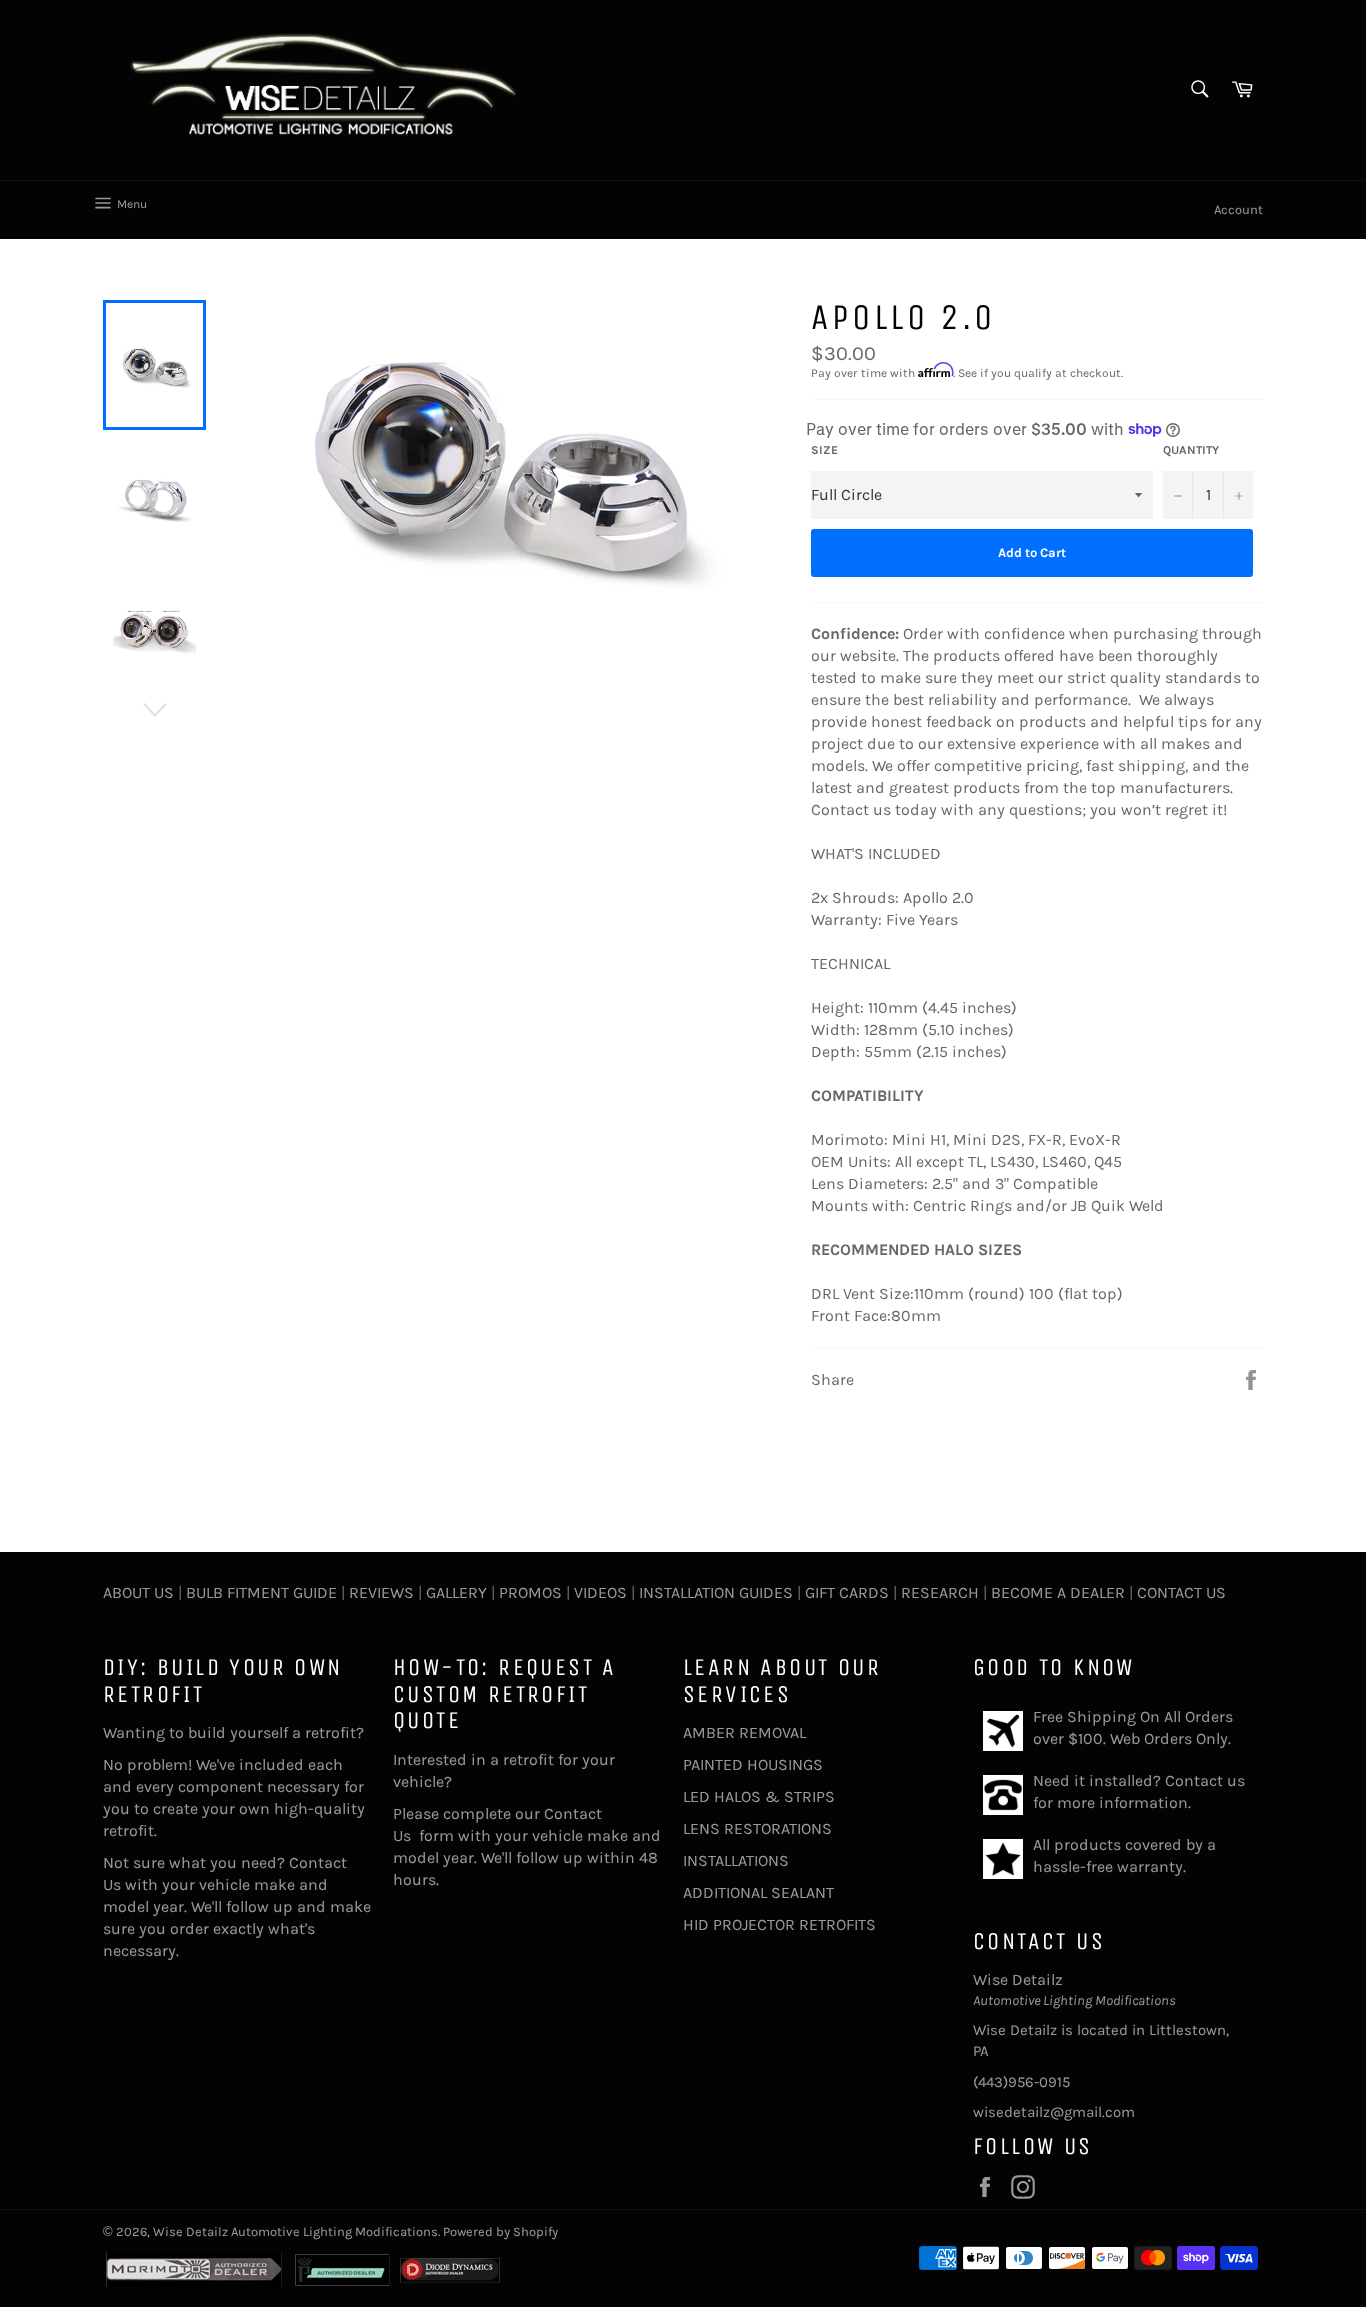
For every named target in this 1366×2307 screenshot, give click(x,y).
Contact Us (1181, 1592)
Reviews (381, 1592)
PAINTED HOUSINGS (753, 1764)
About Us (138, 1592)
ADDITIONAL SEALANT (758, 1892)
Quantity (1191, 450)
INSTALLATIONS (736, 1860)
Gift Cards (847, 1592)
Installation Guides (714, 1592)
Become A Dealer (1058, 1592)
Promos (530, 1592)
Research (940, 1592)
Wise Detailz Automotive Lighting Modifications (295, 2231)
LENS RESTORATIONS (757, 1828)
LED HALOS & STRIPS (759, 1796)
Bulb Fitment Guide (261, 1592)
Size (824, 450)
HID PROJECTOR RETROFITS (779, 1924)
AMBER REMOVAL (744, 1732)
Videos (600, 1592)
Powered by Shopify (500, 2231)
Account (1238, 209)
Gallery (456, 1592)
